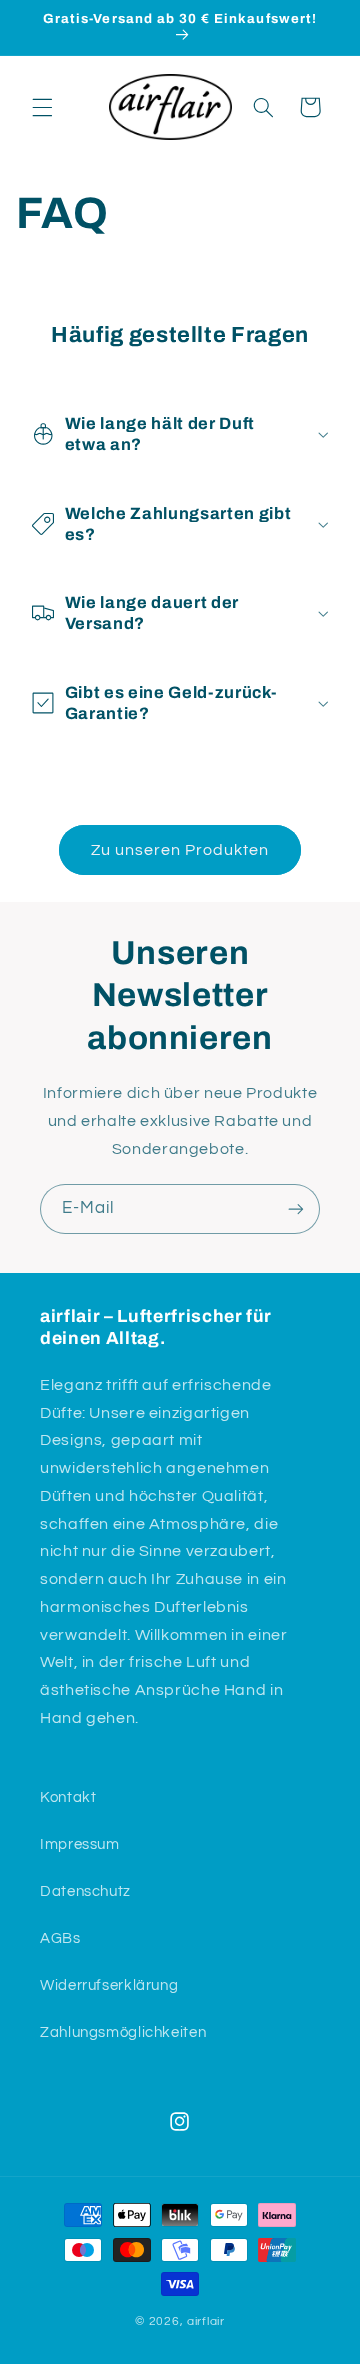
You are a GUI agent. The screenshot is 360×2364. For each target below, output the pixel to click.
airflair (206, 2321)
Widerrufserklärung (109, 1985)
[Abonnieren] (296, 1208)
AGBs (60, 1938)
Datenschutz (85, 1891)
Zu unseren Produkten (180, 850)
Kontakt (68, 1797)
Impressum (80, 1844)
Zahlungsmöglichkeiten (123, 2032)
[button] (42, 107)
